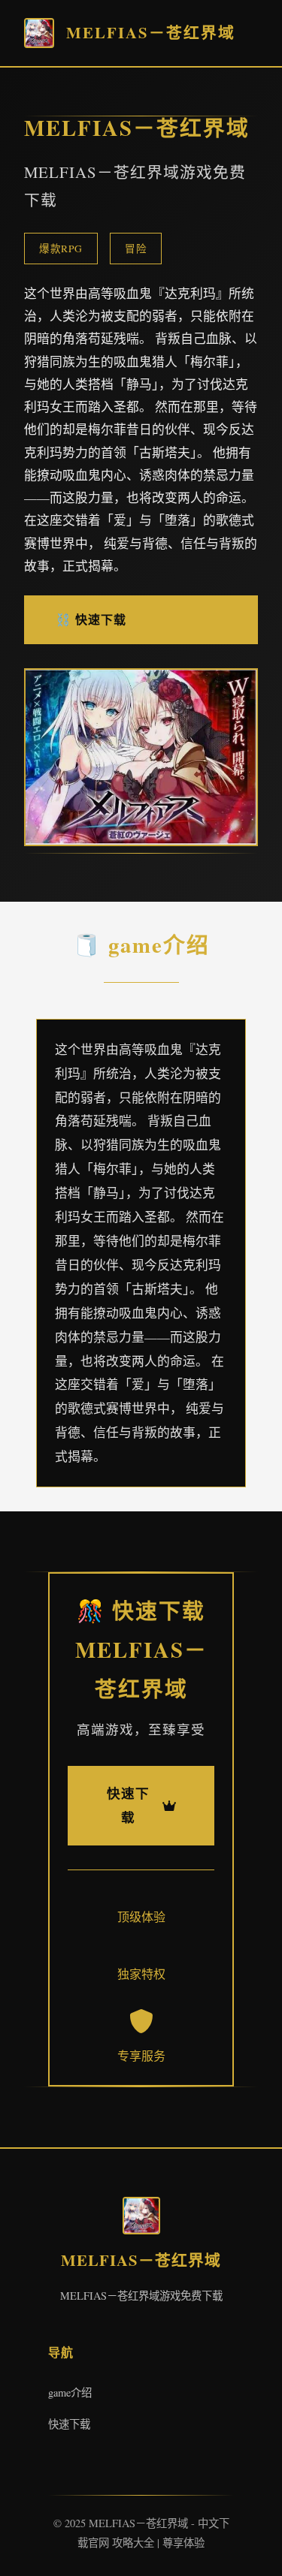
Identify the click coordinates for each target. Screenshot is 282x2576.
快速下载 (69, 2424)
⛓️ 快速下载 (91, 619)
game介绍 (70, 2392)
